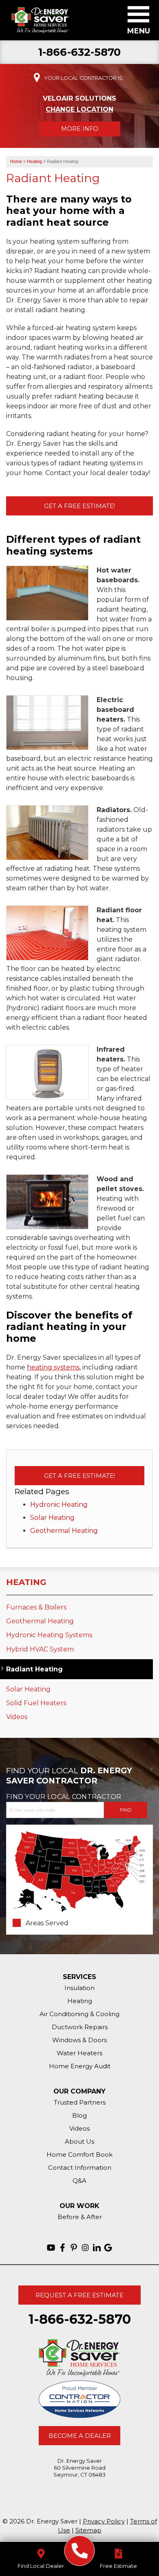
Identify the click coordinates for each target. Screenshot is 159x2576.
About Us (79, 2141)
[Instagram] (85, 2248)
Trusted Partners (80, 2102)
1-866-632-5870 (80, 52)
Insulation (79, 1988)
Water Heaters (79, 2053)
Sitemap (88, 2530)
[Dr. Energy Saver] (80, 2551)
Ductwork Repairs (80, 2027)
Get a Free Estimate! (79, 506)
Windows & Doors (79, 2040)
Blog (79, 2115)
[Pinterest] (74, 2248)
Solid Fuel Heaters (36, 1703)
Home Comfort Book (79, 2154)
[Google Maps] (108, 2248)
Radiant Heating (34, 1669)
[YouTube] (51, 2248)
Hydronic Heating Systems (49, 1635)
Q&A (79, 2181)
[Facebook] (62, 2248)
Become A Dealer (80, 2436)
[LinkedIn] (97, 2248)
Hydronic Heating (59, 1505)
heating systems (53, 1367)
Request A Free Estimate (79, 2295)
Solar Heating (52, 1518)
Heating (26, 1582)
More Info (80, 129)
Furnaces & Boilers (36, 1607)
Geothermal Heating (64, 1531)
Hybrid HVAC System (40, 1649)
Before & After (80, 2217)
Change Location (79, 109)
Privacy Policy (104, 2521)
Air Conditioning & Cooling (79, 2014)
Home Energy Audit (80, 2066)
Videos (17, 1717)
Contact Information (80, 2168)
